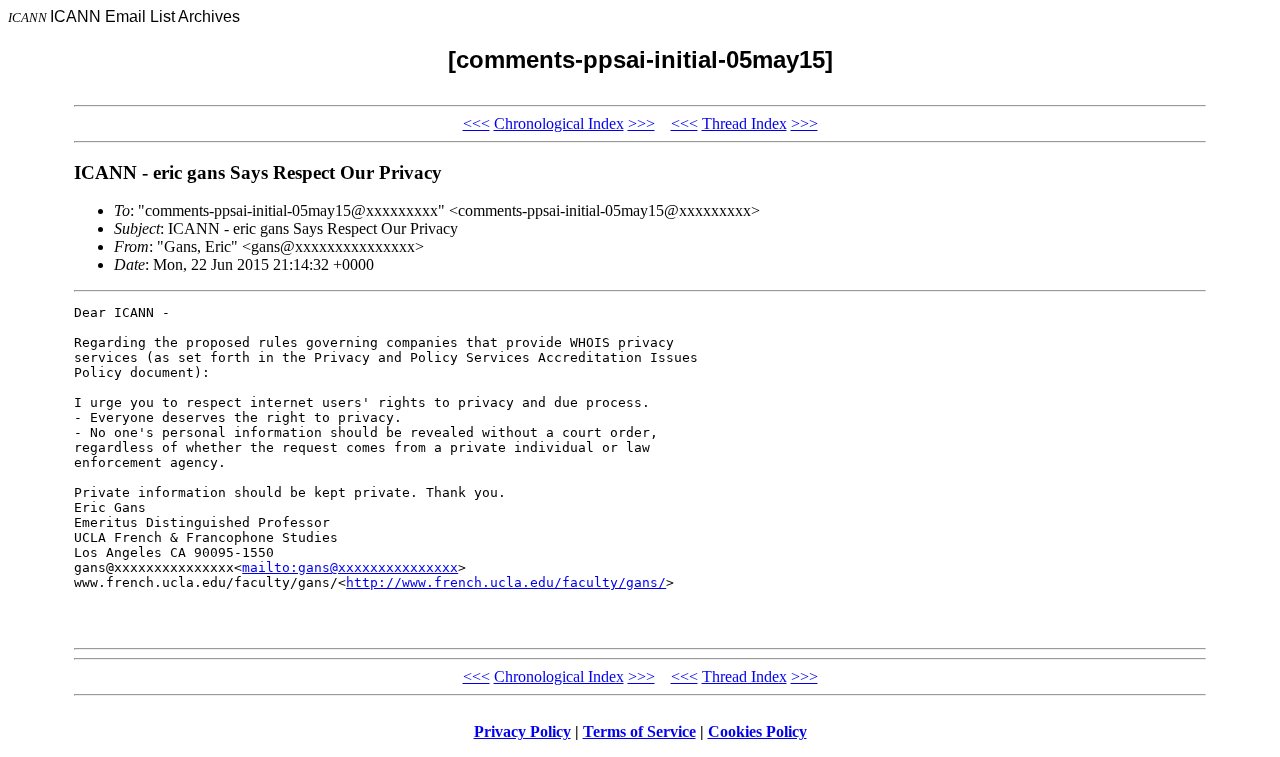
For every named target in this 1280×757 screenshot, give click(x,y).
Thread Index (744, 123)
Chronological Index (559, 123)
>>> (641, 123)
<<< (476, 123)
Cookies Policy (757, 731)
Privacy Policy (522, 731)
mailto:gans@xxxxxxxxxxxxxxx (350, 567)
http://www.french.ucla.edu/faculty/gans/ (506, 582)
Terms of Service (639, 731)
